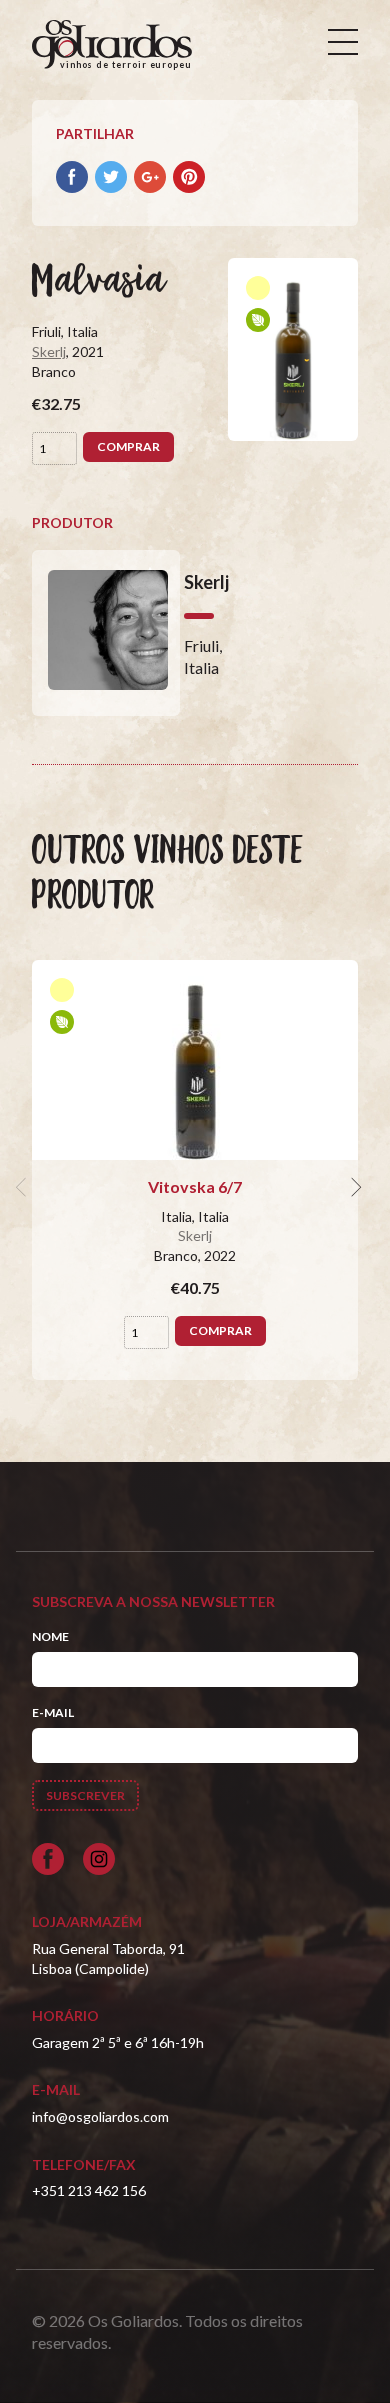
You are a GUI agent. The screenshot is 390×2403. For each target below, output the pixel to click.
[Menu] (343, 42)
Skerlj (49, 351)
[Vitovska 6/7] (195, 1060)
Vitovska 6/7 (195, 1186)
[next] (354, 1187)
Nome (50, 1636)
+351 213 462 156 (89, 2190)
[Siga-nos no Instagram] (99, 1859)
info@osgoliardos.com (100, 2116)
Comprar (128, 446)
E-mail (53, 1712)
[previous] (24, 1187)
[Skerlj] (106, 633)
